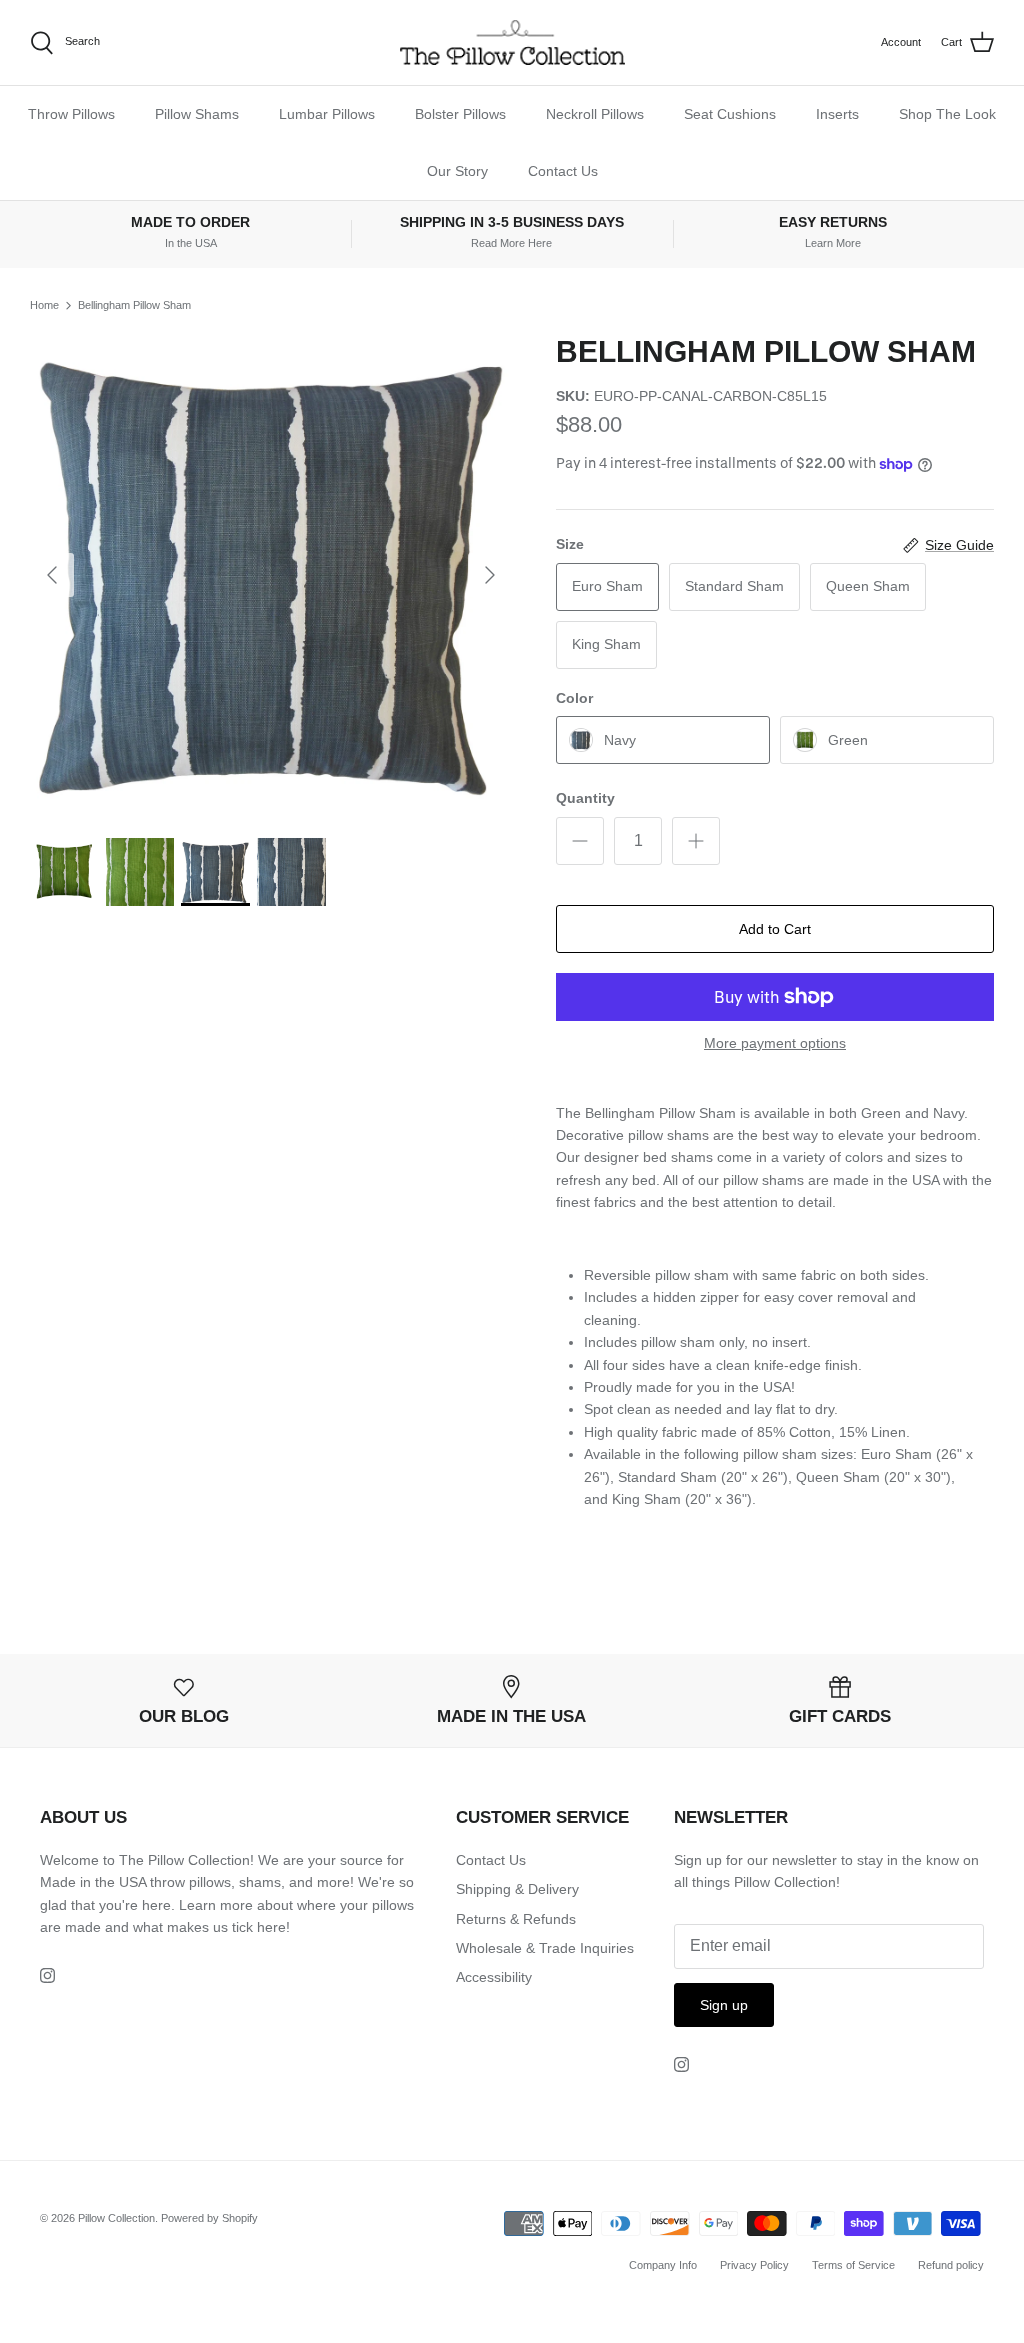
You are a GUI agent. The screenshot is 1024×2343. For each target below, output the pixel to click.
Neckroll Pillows (595, 114)
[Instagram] (47, 1975)
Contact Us (563, 171)
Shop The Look (947, 114)
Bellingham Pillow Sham (134, 305)
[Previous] (52, 575)
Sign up (724, 2005)
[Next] (490, 575)
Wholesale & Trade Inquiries (545, 1948)
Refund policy (951, 2265)
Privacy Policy (754, 2265)
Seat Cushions (730, 114)
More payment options (775, 1043)
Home (44, 305)
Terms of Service (853, 2265)
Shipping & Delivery (517, 1889)
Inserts (837, 114)
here (271, 1927)
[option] (271, 575)
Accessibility (494, 1977)
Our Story (457, 171)
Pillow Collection (116, 2218)
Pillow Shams (197, 114)
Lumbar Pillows (327, 114)
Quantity (585, 798)
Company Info (663, 2265)
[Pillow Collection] (512, 42)
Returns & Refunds (516, 1919)
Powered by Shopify (209, 2218)
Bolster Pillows (460, 114)
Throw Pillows (71, 114)
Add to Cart (775, 929)
